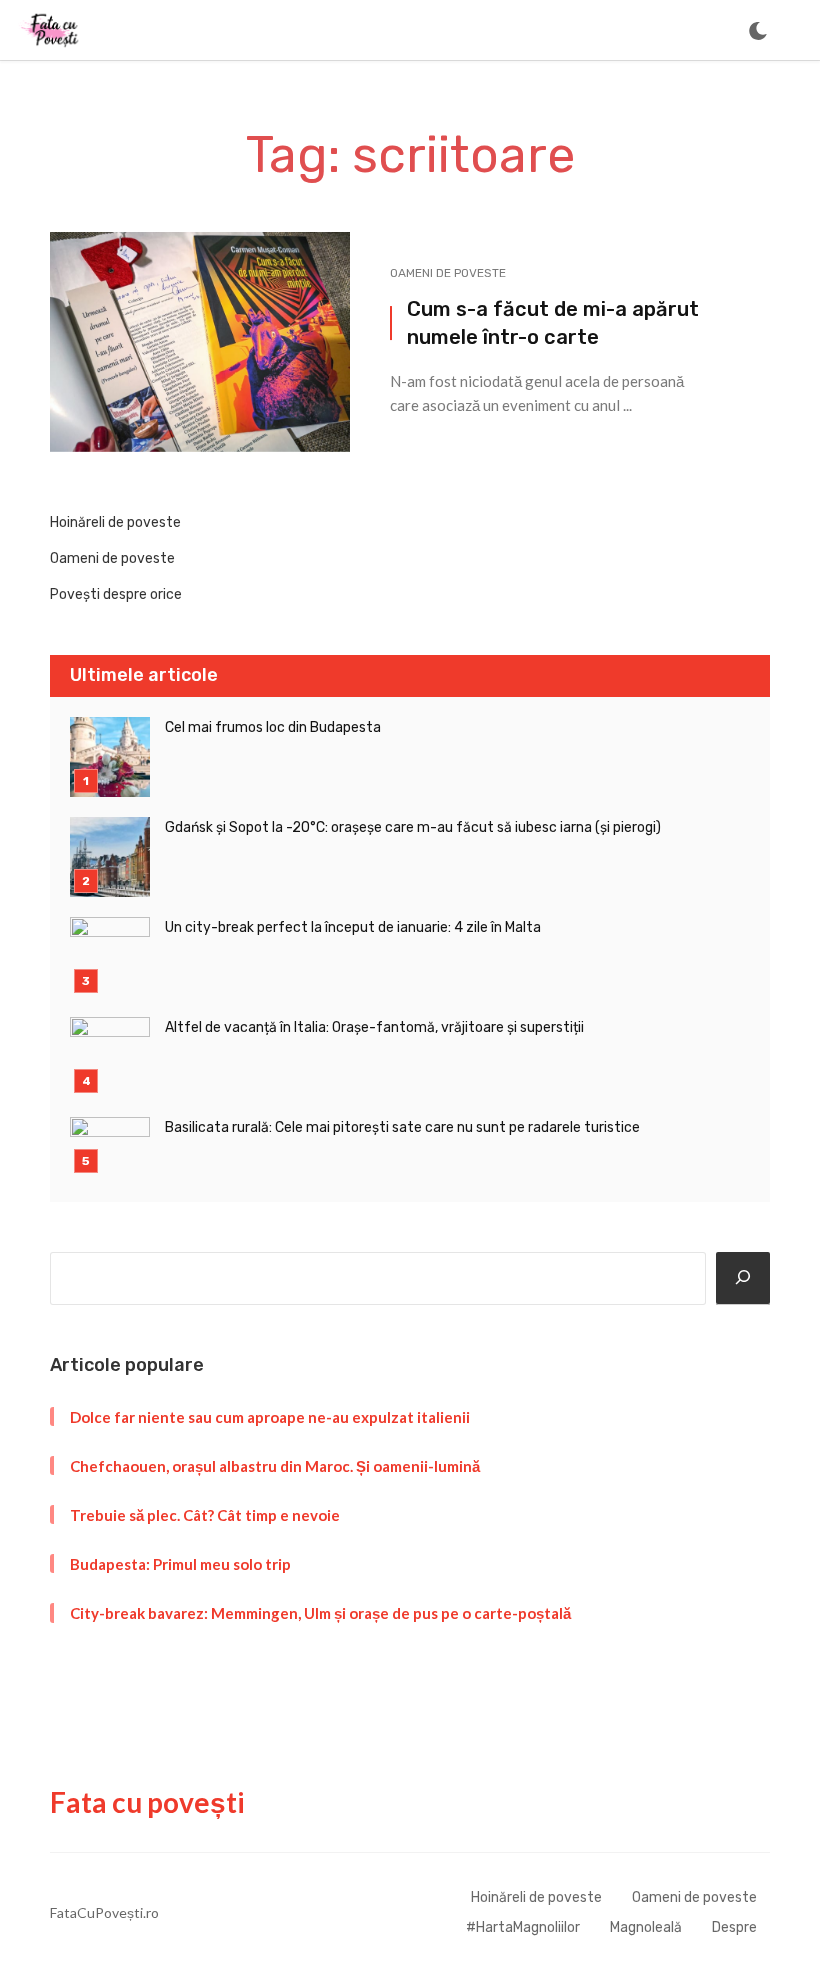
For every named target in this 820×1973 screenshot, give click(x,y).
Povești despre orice (116, 594)
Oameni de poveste (448, 273)
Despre (734, 1927)
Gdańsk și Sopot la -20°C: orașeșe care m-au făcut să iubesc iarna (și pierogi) (413, 827)
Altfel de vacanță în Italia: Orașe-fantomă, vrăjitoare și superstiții (374, 1027)
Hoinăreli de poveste (115, 522)
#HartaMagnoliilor (523, 1927)
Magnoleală (646, 1927)
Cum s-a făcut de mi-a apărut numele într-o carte (553, 323)
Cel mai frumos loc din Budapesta (273, 727)
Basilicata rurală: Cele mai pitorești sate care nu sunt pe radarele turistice (402, 1127)
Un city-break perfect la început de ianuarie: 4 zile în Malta (353, 927)
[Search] (743, 1278)
